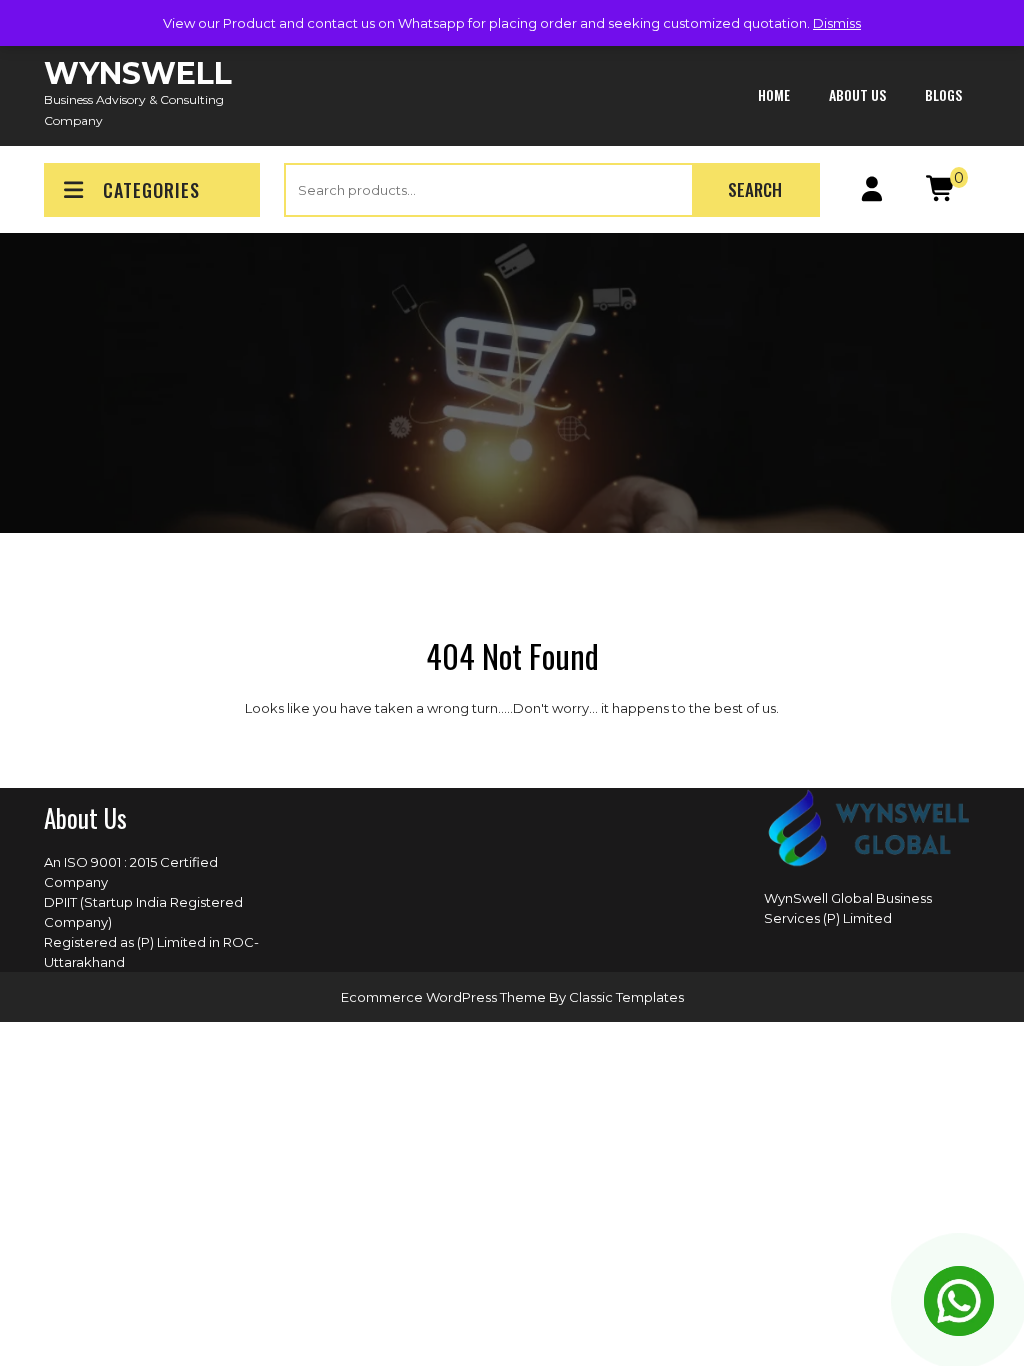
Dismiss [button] (837, 23)
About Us (857, 94)
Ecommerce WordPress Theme (445, 997)
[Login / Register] (871, 193)
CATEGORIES (151, 190)
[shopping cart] (941, 193)
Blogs (943, 94)
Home (774, 94)
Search (755, 189)
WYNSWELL (138, 73)
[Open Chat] (959, 1301)
